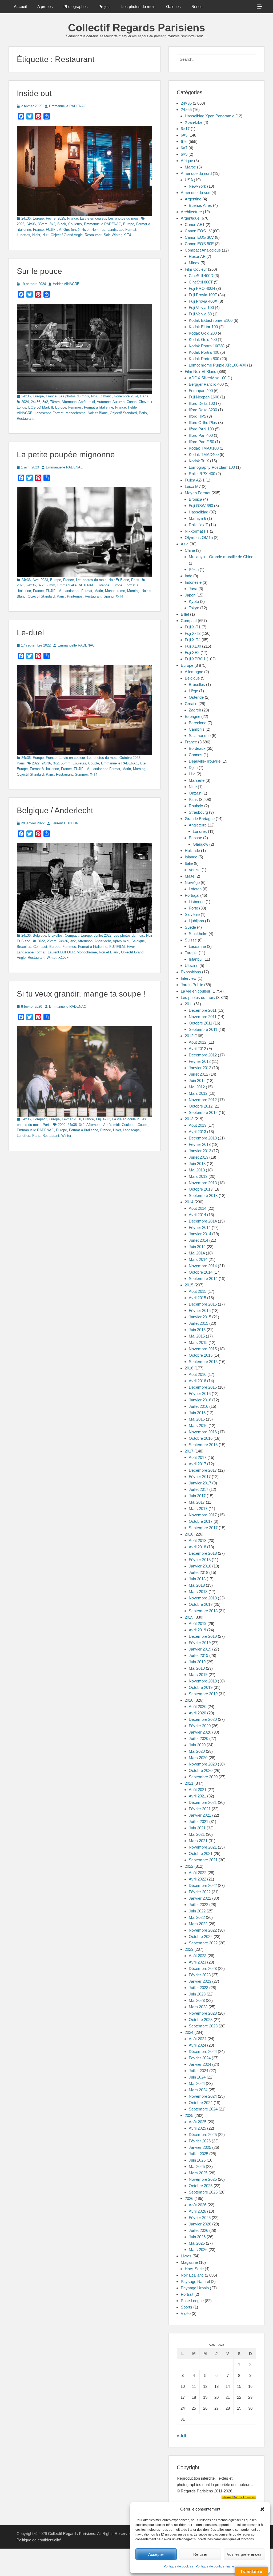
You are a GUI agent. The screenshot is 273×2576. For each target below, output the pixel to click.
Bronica (195, 499)
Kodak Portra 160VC (207, 346)
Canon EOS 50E (199, 244)
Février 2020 (71, 1119)
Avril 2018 (197, 1547)
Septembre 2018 (203, 1611)
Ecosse (195, 838)
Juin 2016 (197, 1413)
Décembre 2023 (203, 1968)
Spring (109, 596)
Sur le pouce (39, 271)
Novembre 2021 (203, 1847)
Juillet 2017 (198, 1489)
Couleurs (75, 224)
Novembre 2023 (203, 2013)
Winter (117, 235)
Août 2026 (198, 2205)
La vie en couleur (93, 218)
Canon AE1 (195, 225)
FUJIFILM (54, 230)
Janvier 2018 (200, 1566)
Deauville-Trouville (205, 761)
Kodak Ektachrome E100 (211, 320)
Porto (193, 908)
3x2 (52, 224)
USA (189, 180)
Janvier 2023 (200, 1981)
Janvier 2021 (200, 1815)
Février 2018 (200, 1560)
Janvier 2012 (200, 1068)
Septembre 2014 (203, 1279)
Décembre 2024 (203, 2052)
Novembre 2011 (203, 1017)
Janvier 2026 (200, 2224)
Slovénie (192, 914)
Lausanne (197, 946)
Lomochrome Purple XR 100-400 (217, 365)
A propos (45, 7)
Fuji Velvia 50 (200, 314)
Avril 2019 (197, 1630)
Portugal (192, 895)
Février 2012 (200, 1061)
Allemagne (194, 672)
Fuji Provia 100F (203, 295)
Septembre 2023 (203, 2026)
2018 (189, 1534)
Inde (188, 576)
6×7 (184, 148)
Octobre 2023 (201, 2020)
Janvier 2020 (200, 1732)
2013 (189, 1119)
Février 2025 (55, 218)
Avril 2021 (197, 1796)
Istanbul (196, 959)
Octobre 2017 (201, 1521)
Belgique (39, 935)
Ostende (196, 697)
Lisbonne (197, 902)
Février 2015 (200, 1310)
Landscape (131, 1130)
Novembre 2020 (203, 1764)
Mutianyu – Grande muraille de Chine (221, 557)
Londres (200, 831)
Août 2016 (198, 1374)
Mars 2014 (198, 1259)
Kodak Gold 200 (203, 333)
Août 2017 (198, 1457)
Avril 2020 (197, 1713)
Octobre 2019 (201, 1687)
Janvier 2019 (200, 1649)
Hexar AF (197, 256)
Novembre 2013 (203, 1183)
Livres (186, 2256)
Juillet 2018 (198, 1572)
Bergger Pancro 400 (206, 384)
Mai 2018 (197, 1585)
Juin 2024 (197, 2077)
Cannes (196, 755)
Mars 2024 (198, 2090)
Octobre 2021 (201, 1853)
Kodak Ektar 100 (203, 327)
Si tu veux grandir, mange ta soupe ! (81, 994)
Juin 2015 (197, 1330)
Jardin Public (192, 985)
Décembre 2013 (203, 1138)
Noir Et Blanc (101, 396)
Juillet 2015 (198, 1323)
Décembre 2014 (203, 1221)
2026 (189, 2198)
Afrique (187, 161)
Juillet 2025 (198, 2154)
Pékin (194, 569)
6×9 (184, 154)
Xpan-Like (194, 122)
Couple (94, 763)
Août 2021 (198, 1790)
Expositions (191, 972)
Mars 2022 (198, 1924)
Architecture (191, 212)
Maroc (190, 167)
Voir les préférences (244, 2554)
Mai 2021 (197, 1834)
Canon (132, 402)
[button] (262, 2509)
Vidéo (186, 2313)
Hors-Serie (194, 2269)
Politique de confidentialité (215, 2566)
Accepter (156, 2554)
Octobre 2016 (201, 1438)
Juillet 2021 (198, 1822)
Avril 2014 (197, 1215)
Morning (133, 591)
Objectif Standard (123, 413)
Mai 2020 (197, 1751)
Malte (190, 876)
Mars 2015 (198, 1342)
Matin (99, 591)
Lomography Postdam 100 (212, 467)
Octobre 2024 (201, 2103)
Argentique (190, 218)
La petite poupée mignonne (66, 454)
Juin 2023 (197, 1994)
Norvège (192, 882)
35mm (43, 224)
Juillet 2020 (198, 1738)
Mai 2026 (197, 2243)
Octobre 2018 (201, 1604)
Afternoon (69, 402)
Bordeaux (197, 748)
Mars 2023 (198, 2007)
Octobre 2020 (201, 1770)
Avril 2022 (197, 1879)
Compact (72, 935)
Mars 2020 (198, 1758)
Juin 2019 (197, 1662)
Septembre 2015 (203, 1362)
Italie (189, 863)
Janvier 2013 (200, 1151)
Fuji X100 (193, 646)
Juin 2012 (197, 1081)
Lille (192, 774)
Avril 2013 (197, 1132)
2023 (189, 1949)
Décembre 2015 (203, 1304)
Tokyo (194, 608)
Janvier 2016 (200, 1400)
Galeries (173, 7)
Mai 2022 (197, 1917)
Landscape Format (122, 230)
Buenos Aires (200, 205)
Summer (81, 774)
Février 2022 (200, 1892)
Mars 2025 (198, 2173)
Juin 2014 (197, 1247)
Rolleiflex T (198, 525)
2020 (62, 1125)
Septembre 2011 (203, 1029)
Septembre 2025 (203, 2192)
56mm (50, 585)
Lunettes (23, 235)
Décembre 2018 (203, 1553)
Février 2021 (200, 1809)
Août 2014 (198, 1208)
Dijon (193, 768)
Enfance (103, 585)
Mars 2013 (198, 1176)
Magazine (189, 2262)
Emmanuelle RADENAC (68, 106)
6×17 (185, 129)
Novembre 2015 (203, 1349)
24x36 (26, 218)
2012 (189, 1036)
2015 (189, 1285)
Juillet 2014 (198, 1240)
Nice (193, 787)
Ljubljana (196, 921)
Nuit (45, 235)
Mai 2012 (197, 1087)
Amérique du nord (196, 173)
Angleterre (198, 825)
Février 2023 (200, 1975)
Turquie (191, 953)
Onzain (195, 793)
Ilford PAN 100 (201, 429)
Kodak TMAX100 (204, 448)
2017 (189, 1451)
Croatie (191, 704)
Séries (197, 7)
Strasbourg (198, 812)
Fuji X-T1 (193, 627)
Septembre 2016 (203, 1445)
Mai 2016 (197, 1419)
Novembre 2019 (203, 1681)
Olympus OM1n (199, 538)
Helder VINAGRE (66, 284)
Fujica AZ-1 (195, 480)
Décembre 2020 (203, 1719)
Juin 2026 (197, 2237)
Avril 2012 (197, 1049)
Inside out (34, 93)
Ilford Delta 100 (202, 403)
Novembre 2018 (203, 1598)
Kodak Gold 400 (203, 340)
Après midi (87, 402)
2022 (36, 763)
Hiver (85, 230)
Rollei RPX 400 (202, 474)
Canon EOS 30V (199, 237)
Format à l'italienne (99, 407)
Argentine (193, 199)
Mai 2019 (197, 1668)
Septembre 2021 (203, 1860)
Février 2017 (200, 1477)
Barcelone (198, 723)
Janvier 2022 (200, 1898)
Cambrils (197, 729)
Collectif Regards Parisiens (136, 28)
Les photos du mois (138, 7)
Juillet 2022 (103, 935)
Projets (105, 7)
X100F (63, 958)
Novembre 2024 (126, 396)
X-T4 (127, 235)
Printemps (75, 596)
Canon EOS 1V (198, 231)
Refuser (200, 2554)
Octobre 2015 (201, 1355)
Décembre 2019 (203, 1636)
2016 (189, 1368)
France (73, 218)
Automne (104, 402)
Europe (38, 218)
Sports (186, 2307)
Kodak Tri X (199, 461)
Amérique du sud (196, 193)
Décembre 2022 (203, 1885)
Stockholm (198, 934)
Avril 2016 (197, 1381)
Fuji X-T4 (193, 640)
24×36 (186, 103)
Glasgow (200, 844)
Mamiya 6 (197, 518)
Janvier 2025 (200, 2147)
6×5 (184, 135)
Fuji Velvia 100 (201, 308)
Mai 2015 (197, 1336)
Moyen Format (198, 493)
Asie (185, 544)
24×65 (186, 110)
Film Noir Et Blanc (200, 371)
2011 (189, 1004)
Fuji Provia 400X (203, 301)
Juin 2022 (197, 1911)
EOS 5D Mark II (41, 407)
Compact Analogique (203, 250)
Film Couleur (196, 269)
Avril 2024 (197, 2045)
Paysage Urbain (195, 2288)
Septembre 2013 (203, 1196)
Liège (193, 691)
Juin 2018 (197, 1579)
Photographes (76, 7)
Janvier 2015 (200, 1317)
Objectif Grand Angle (67, 235)
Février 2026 (200, 2218)
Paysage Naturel (195, 2281)
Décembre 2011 (203, 1010)
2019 (189, 1617)
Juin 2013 (197, 1164)
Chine (190, 550)
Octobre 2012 (201, 1106)
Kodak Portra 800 (204, 359)
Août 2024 (198, 2039)
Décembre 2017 (203, 1470)
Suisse (191, 940)
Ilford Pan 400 (201, 435)
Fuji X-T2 (103, 1119)
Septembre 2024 (203, 2109)
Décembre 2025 (203, 2135)
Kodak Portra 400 (204, 352)
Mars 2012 (198, 1093)
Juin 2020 (197, 1745)
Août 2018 (198, 1540)
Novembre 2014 (203, 1266)
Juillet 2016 (198, 1406)
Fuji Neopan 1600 (204, 397)
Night (36, 235)
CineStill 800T (201, 282)
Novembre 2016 (203, 1432)
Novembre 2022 (203, 1930)
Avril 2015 (197, 1298)
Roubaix (196, 806)
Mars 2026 (198, 2250)
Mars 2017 (198, 1509)
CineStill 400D (201, 276)
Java (193, 589)
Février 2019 (200, 1643)
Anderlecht (103, 941)
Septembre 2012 (203, 1112)
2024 (25, 402)
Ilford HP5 (197, 416)
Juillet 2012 (198, 1074)
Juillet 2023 (198, 1988)
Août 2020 (198, 1707)
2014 (189, 1202)
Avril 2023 (40, 580)
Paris (144, 396)
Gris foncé (71, 230)
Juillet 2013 (198, 1157)
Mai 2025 (197, 2166)
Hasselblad (198, 512)
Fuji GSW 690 (201, 506)
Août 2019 (198, 1624)
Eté (143, 763)
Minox (194, 263)
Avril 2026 (197, 2211)
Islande (191, 857)
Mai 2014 (197, 1253)
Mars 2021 (198, 1841)
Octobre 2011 (200, 1023)
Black (62, 224)
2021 (189, 1783)
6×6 (184, 141)
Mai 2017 (197, 1502)
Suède (190, 927)
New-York (197, 186)
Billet (185, 614)
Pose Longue (192, 2301)
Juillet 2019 (198, 1655)
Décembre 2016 (203, 1387)
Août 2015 (198, 1291)
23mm (52, 941)
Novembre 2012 (203, 1100)
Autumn (119, 402)
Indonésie (193, 582)
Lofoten (195, 889)
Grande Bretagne (200, 819)
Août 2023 (198, 1956)
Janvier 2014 (200, 1234)
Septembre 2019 (203, 1694)
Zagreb (195, 710)
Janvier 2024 (200, 2064)
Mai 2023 (197, 2000)
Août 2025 (198, 2122)
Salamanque (200, 736)
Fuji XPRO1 (195, 659)
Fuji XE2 (192, 653)
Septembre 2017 (203, 1528)
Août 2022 (198, 1873)
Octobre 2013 (201, 1189)
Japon (190, 595)
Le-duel (30, 633)
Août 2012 (198, 1042)
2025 (189, 2115)
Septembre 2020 (203, 1777)
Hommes (98, 230)
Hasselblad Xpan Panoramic (210, 116)
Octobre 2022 (130, 758)
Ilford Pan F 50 (201, 442)
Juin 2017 (197, 1496)
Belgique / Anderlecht (55, 810)
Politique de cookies (178, 2566)
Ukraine (192, 966)
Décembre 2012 (203, 1055)
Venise (195, 870)
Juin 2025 (197, 2160)
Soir (107, 235)
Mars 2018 (198, 1592)
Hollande (192, 851)
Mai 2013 (197, 1170)
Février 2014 (200, 1227)
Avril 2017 (197, 1464)
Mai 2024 (197, 2083)
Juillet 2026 (198, 2230)
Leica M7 (193, 486)
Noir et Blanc (98, 413)
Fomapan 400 (201, 391)
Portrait (187, 2294)
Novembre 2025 (203, 2179)
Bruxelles (55, 935)
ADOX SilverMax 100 (208, 378)
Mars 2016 (198, 1425)
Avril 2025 (197, 2128)
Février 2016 (200, 1394)
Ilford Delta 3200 (203, 410)
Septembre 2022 (203, 1943)
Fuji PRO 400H (202, 288)
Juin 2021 (197, 1828)
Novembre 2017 (203, 1515)
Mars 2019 (198, 1675)
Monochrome (76, 413)
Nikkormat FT (197, 531)
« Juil (181, 2436)
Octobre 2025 (201, 2186)
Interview (189, 978)
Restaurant (93, 235)
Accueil (20, 7)
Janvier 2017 (200, 1483)
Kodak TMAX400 (204, 454)
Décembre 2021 (203, 1802)
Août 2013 (198, 1125)
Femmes (75, 407)
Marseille (197, 780)
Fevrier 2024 (200, 2058)
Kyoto (194, 601)
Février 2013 (200, 1144)
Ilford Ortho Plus (203, 423)
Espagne (192, 716)
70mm (55, 402)
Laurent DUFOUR (65, 823)
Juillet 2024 (198, 2071)
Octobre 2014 (201, 1272)
